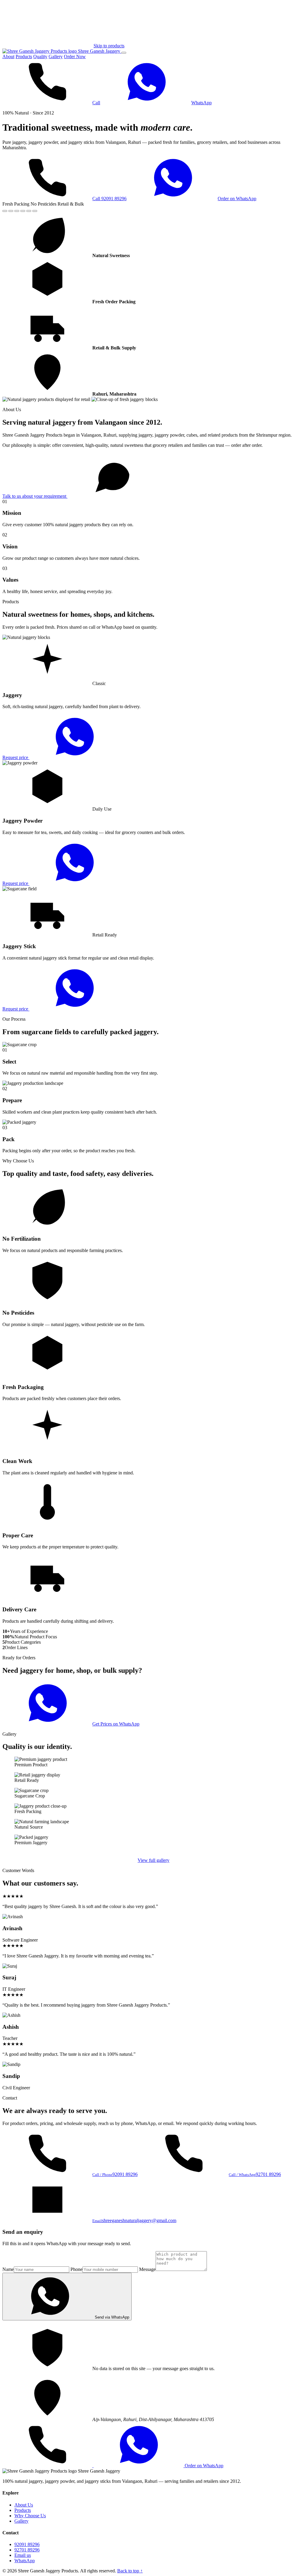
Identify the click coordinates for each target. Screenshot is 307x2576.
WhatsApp (201, 103)
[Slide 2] (11, 211)
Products (24, 56)
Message (147, 2269)
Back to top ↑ (130, 2571)
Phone (76, 2269)
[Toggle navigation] (124, 53)
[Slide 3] (17, 211)
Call (96, 103)
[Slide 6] (35, 211)
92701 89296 (27, 2550)
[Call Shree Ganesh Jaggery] (48, 2466)
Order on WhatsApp (237, 199)
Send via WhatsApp (112, 2317)
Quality (40, 56)
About (8, 56)
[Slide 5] (29, 211)
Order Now (75, 56)
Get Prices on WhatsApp (116, 1724)
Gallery (56, 56)
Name (8, 2269)
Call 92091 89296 (109, 199)
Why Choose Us (30, 2516)
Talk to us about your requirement (35, 496)
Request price (16, 757)
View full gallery (153, 1860)
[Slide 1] (5, 211)
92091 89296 (27, 2544)
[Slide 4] (23, 211)
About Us (24, 2505)
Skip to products (109, 46)
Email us (23, 2555)
